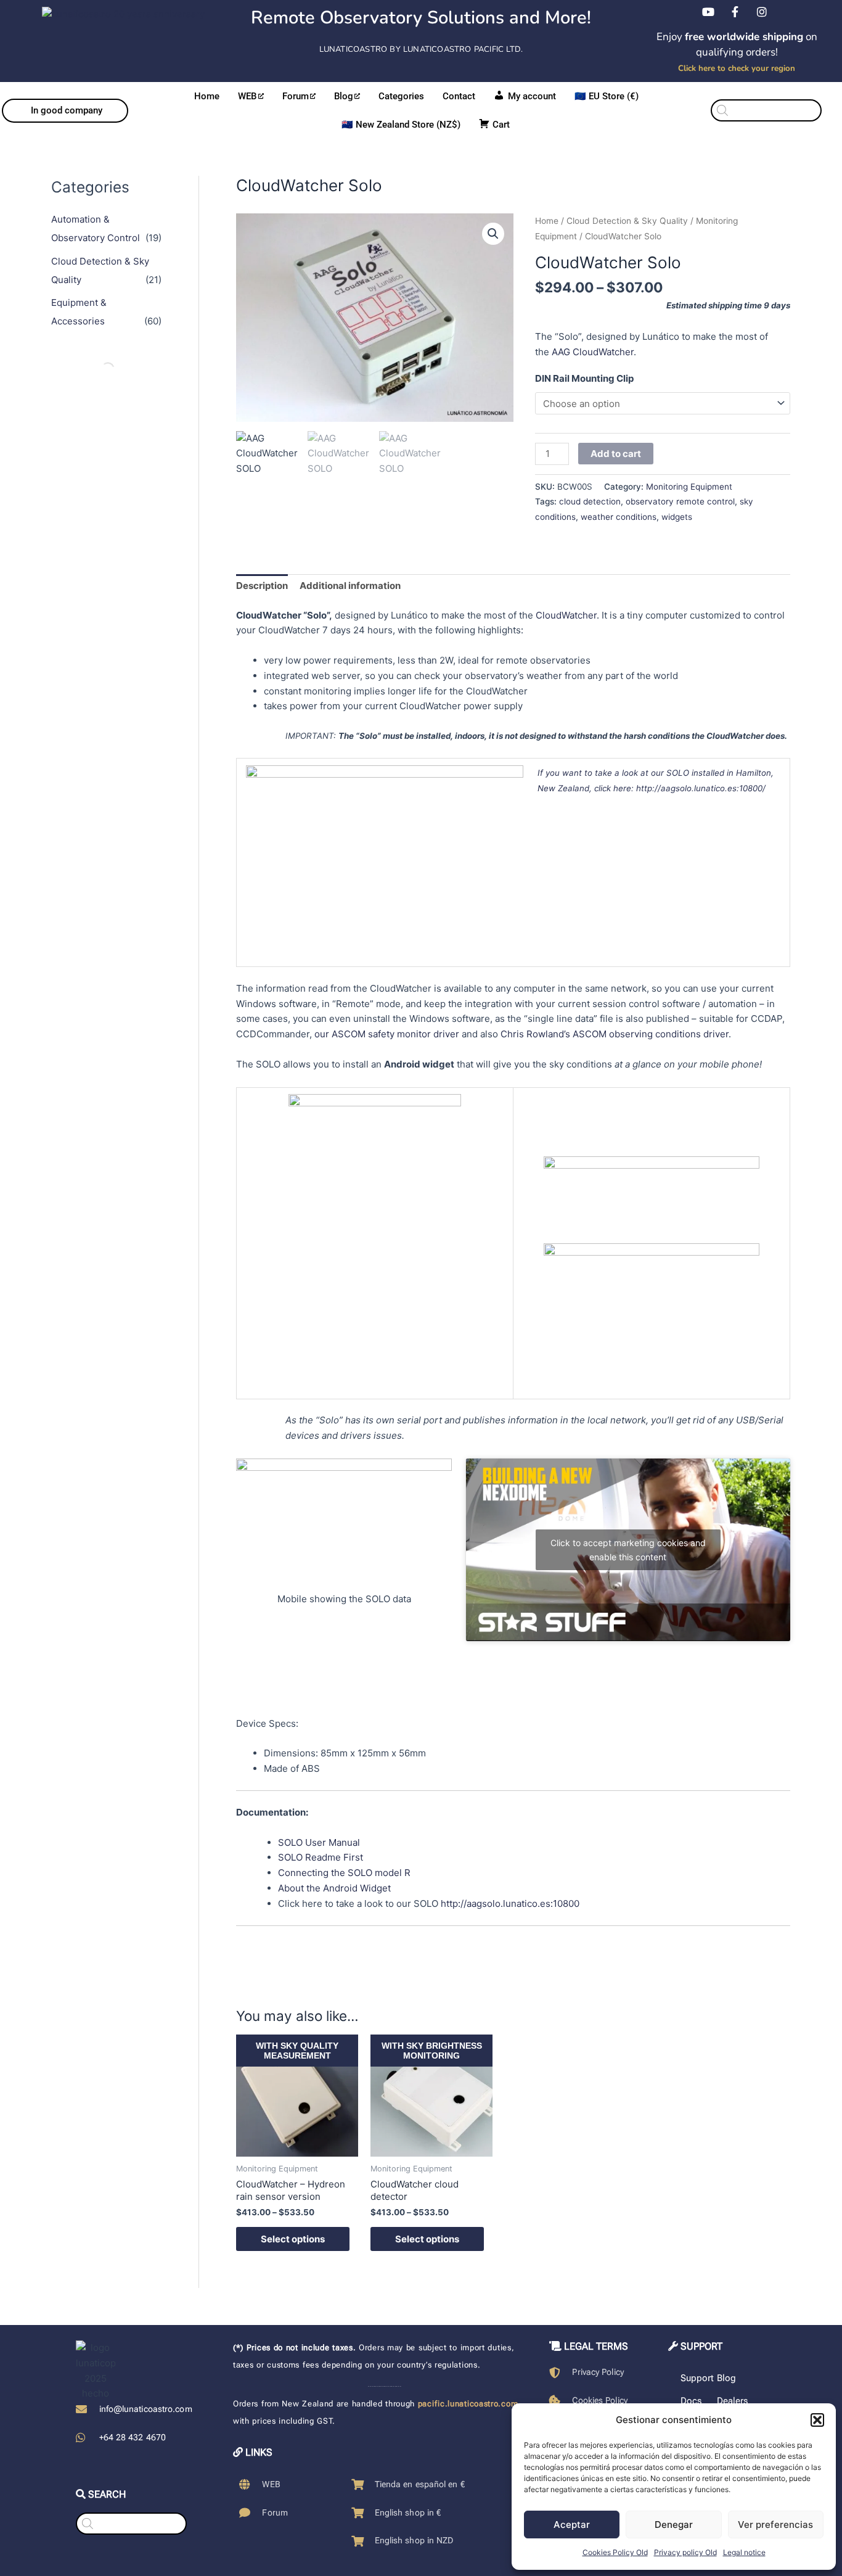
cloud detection (590, 501)
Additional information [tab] (350, 586)
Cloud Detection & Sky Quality (627, 221)
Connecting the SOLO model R (344, 1873)
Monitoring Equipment (689, 487)
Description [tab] (262, 586)
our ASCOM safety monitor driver (387, 1034)
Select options (293, 2239)
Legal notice (744, 2552)
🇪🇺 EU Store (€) (607, 96)
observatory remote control (680, 501)
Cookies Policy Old (615, 2552)
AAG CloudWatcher (593, 352)
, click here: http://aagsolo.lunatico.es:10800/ (677, 788)
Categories (401, 96)
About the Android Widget (334, 1888)
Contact (459, 96)
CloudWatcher (566, 615)
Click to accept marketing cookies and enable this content (628, 1550)
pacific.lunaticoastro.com (468, 2404)
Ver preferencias (775, 2525)
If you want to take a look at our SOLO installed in (637, 773)
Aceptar (572, 2525)
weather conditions (619, 517)
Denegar (674, 2525)
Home (207, 96)
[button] (817, 2420)
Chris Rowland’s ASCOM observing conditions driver (615, 1034)
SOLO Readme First (321, 1857)
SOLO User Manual (319, 1842)
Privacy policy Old (685, 2552)
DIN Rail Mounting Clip (584, 378)
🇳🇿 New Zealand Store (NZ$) (401, 125)
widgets (677, 517)
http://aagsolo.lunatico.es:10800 (510, 1903)
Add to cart (616, 454)
